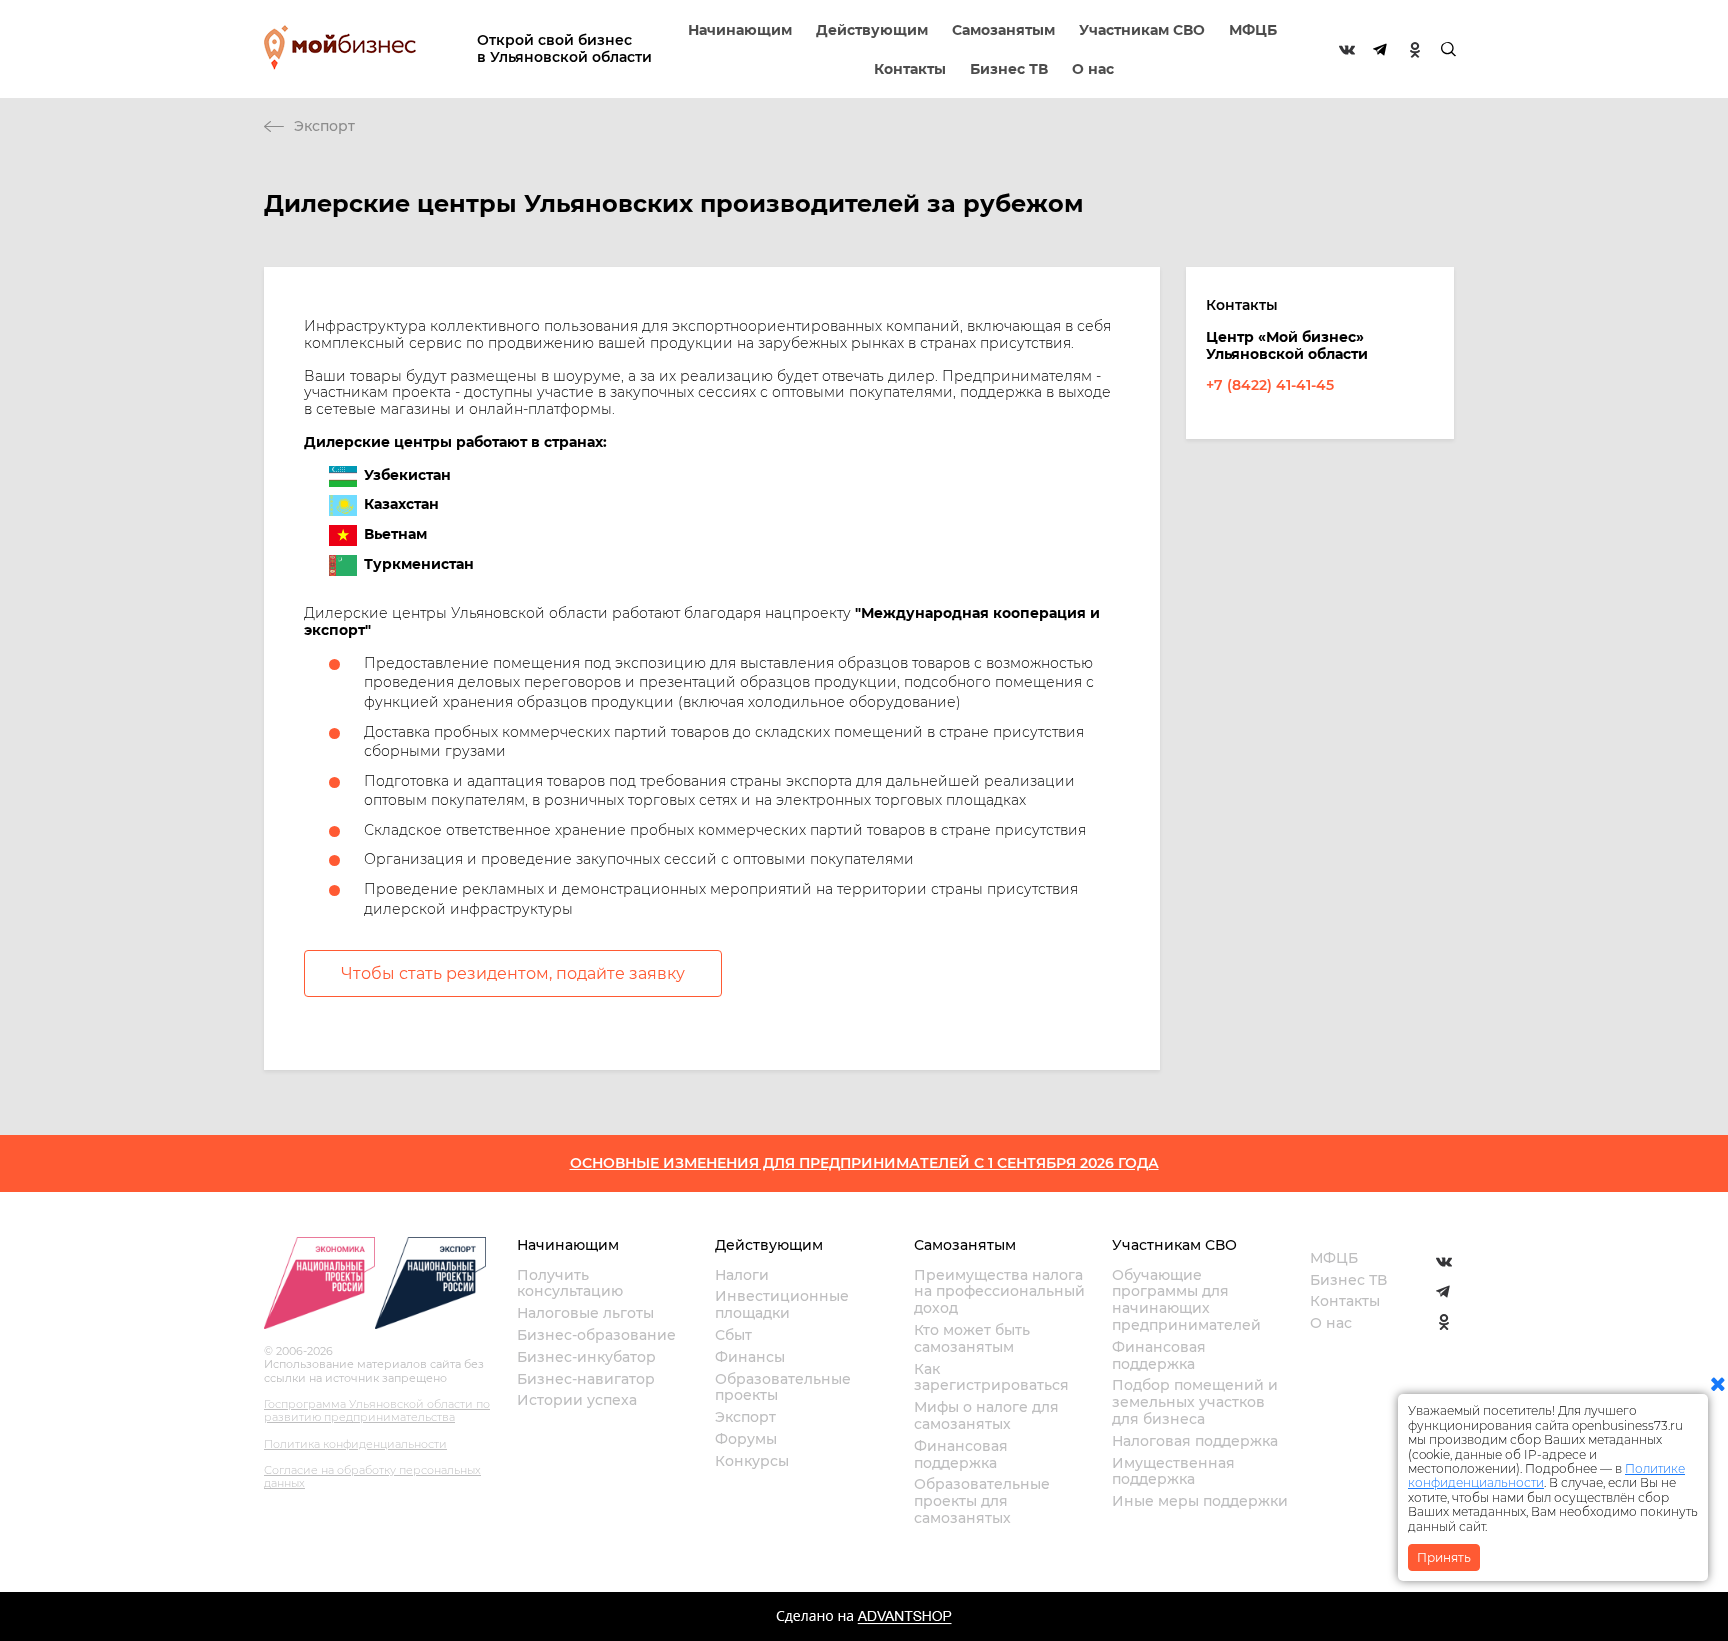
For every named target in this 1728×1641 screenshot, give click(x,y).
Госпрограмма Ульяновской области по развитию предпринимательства (377, 1410)
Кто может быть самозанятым (972, 1338)
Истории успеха (577, 1400)
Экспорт (324, 126)
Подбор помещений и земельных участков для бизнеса (1195, 1402)
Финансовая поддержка (961, 1454)
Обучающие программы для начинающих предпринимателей (1186, 1300)
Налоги (742, 1275)
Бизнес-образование (596, 1335)
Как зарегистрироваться (991, 1377)
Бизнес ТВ (1009, 69)
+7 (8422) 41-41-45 (1270, 385)
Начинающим (740, 30)
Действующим (872, 30)
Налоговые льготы (585, 1313)
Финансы (750, 1357)
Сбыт (733, 1335)
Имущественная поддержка (1173, 1471)
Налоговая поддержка (1195, 1441)
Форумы (746, 1439)
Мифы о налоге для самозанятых (986, 1415)
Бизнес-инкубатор (586, 1357)
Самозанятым (1003, 30)
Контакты (910, 69)
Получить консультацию (570, 1283)
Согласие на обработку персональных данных (372, 1476)
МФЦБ (1253, 30)
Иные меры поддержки (1200, 1501)
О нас (1093, 69)
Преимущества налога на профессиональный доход (999, 1292)
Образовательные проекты (783, 1387)
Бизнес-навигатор (586, 1379)
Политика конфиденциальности (355, 1444)
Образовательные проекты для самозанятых (982, 1501)
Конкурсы (752, 1461)
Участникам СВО (1142, 30)
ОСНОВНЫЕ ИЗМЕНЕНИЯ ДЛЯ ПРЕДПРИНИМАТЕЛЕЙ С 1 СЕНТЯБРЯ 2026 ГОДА (864, 1163)
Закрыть (1444, 1557)
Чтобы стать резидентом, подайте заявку (513, 973)
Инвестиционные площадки (782, 1304)
